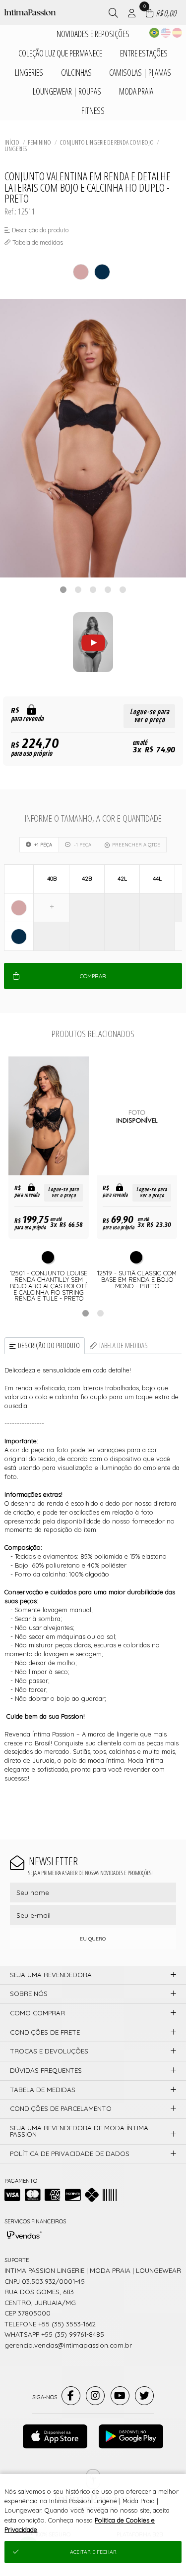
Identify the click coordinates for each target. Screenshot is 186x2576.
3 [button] (93, 589)
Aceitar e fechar (93, 2552)
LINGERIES (16, 149)
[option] (93, 439)
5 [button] (123, 589)
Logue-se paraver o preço (150, 716)
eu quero (93, 1939)
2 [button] (78, 589)
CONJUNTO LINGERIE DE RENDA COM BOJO (107, 142)
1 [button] (63, 589)
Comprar (93, 976)
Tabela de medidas (123, 1345)
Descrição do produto (49, 1345)
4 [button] (108, 589)
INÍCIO (12, 142)
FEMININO (39, 142)
